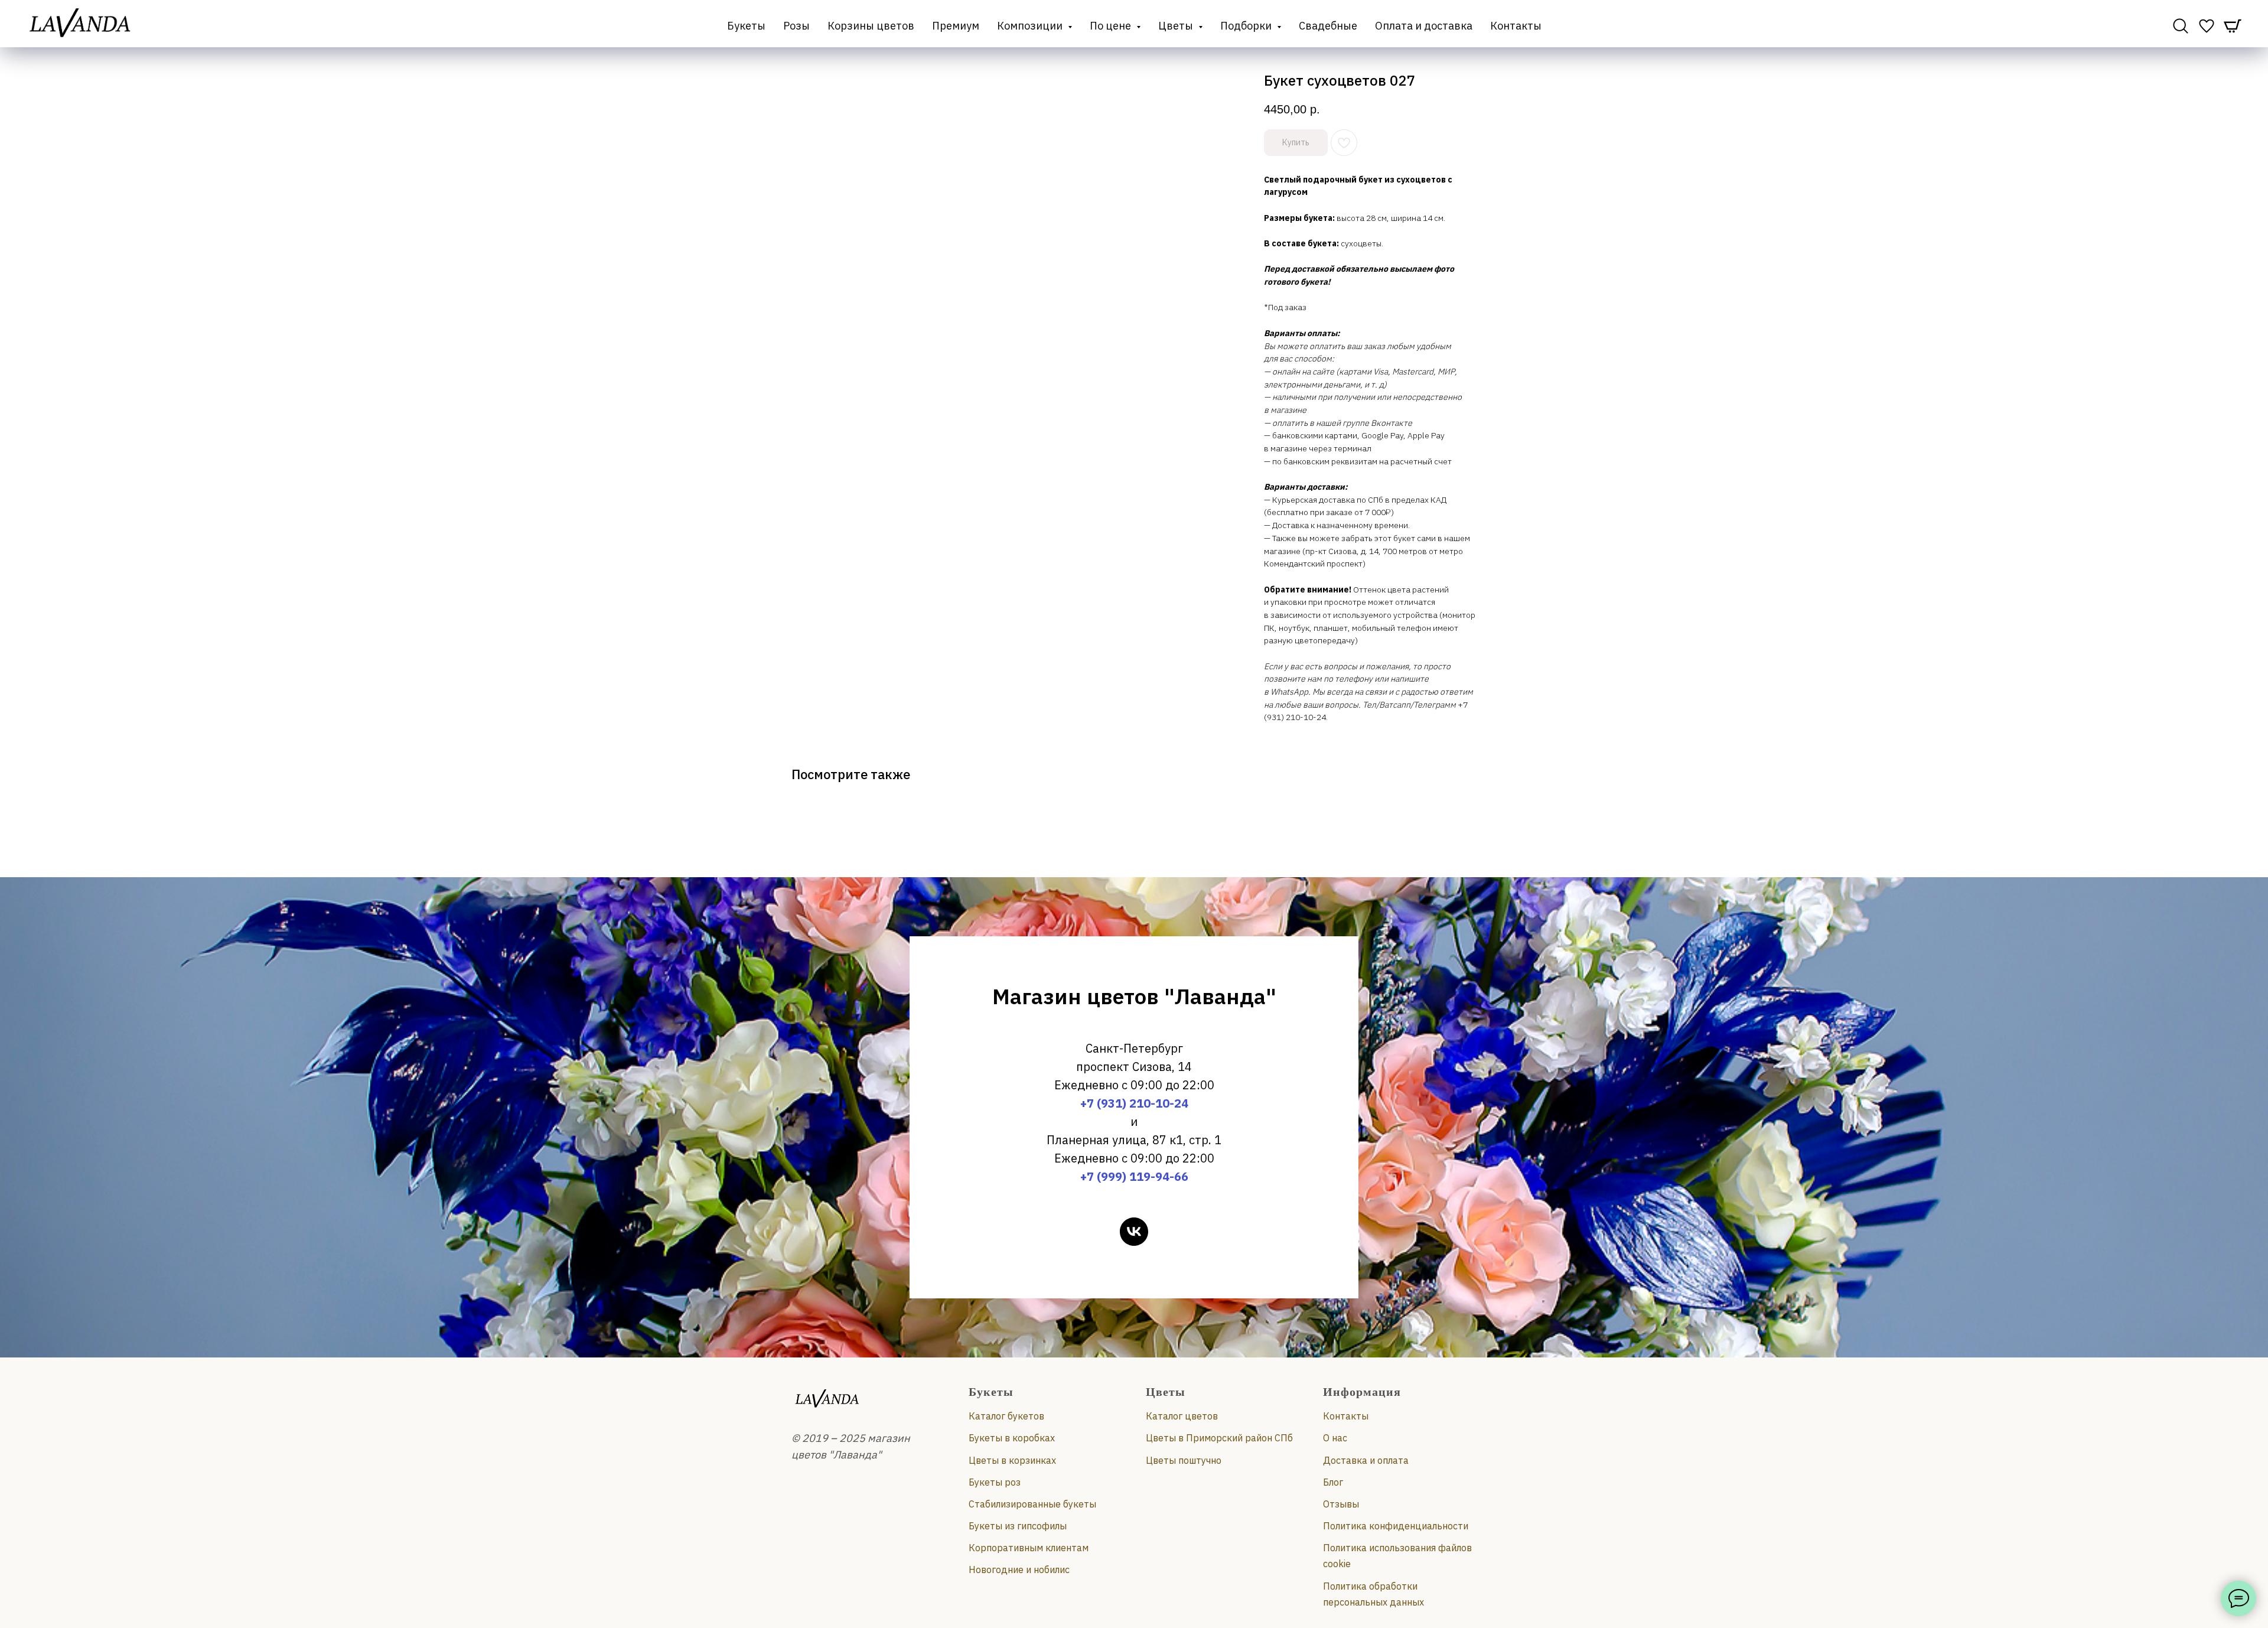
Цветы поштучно (1184, 1460)
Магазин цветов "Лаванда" (1134, 996)
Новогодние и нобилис (1019, 1570)
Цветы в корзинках (1012, 1460)
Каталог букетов (1006, 1416)
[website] (2181, 26)
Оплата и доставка (1424, 26)
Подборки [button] (1247, 26)
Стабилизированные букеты (1032, 1504)
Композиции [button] (1031, 26)
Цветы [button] (1177, 26)
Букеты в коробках (1012, 1438)
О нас (1335, 1438)
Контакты (1516, 26)
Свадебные (1328, 26)
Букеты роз (995, 1482)
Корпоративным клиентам (1029, 1548)
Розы (796, 26)
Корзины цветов (871, 26)
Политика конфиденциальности (1396, 1526)
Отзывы (1341, 1504)
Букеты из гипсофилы (1018, 1526)
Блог (1333, 1482)
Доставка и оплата (1366, 1460)
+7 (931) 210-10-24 (1134, 1103)
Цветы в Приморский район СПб (1219, 1438)
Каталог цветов (1182, 1416)
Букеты (746, 26)
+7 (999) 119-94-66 (1134, 1176)
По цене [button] (1112, 26)
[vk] (1134, 1232)
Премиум (956, 26)
